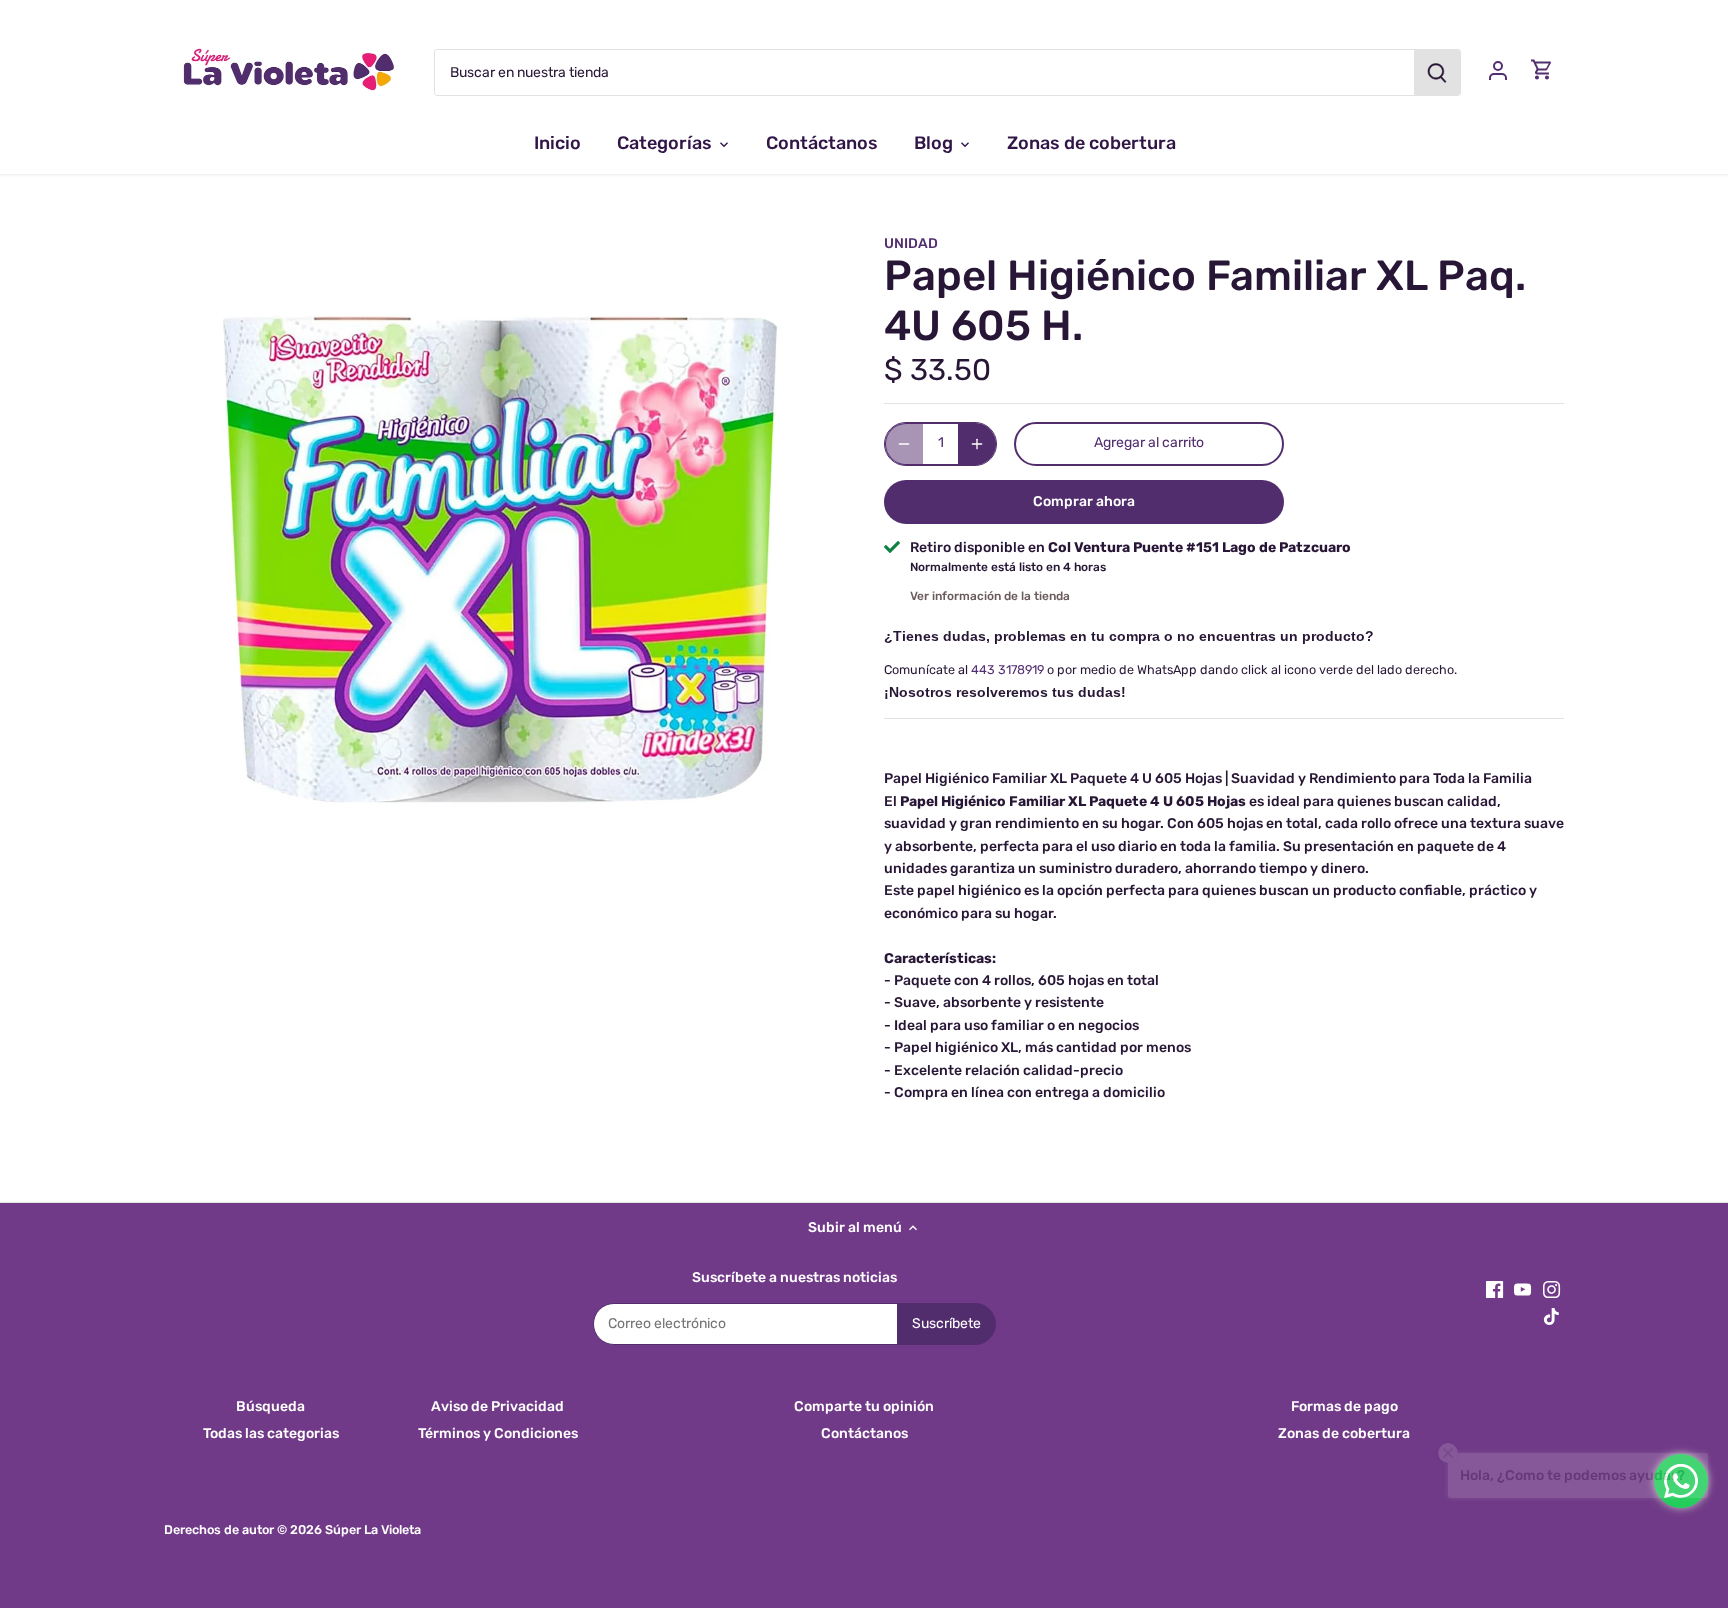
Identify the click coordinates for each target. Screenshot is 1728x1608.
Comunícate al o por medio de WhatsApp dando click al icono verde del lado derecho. (1170, 669)
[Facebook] (1494, 1289)
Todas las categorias (271, 1433)
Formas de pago (1344, 1406)
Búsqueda (270, 1406)
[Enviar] (1437, 72)
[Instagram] (1551, 1289)
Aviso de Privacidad (497, 1406)
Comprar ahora (1084, 501)
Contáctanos (864, 1433)
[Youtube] (1522, 1289)
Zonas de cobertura (1344, 1433)
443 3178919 (1007, 669)
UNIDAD (911, 243)
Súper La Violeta (373, 1529)
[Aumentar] (977, 444)
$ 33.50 (937, 370)
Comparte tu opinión (864, 1406)
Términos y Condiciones (498, 1433)
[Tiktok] (1551, 1316)
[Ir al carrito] (1542, 69)
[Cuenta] (1498, 69)
